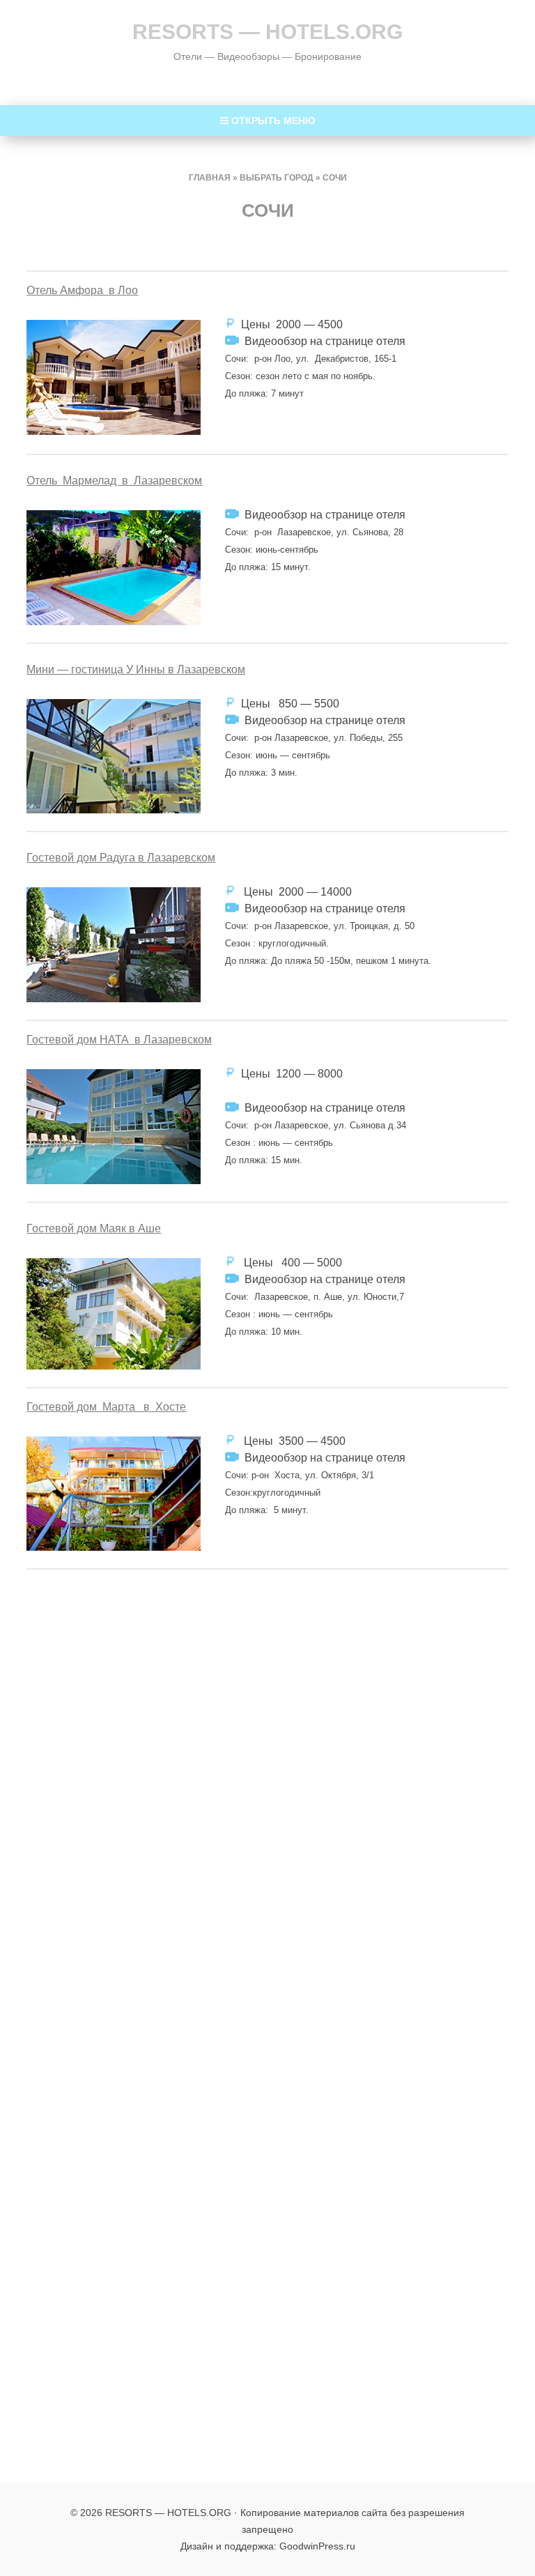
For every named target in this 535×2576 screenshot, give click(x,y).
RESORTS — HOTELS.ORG (267, 32)
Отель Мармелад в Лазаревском (114, 481)
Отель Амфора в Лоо (82, 290)
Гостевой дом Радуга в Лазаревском (121, 858)
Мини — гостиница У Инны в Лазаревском (136, 669)
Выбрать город (277, 178)
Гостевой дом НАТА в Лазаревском (119, 1040)
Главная (210, 178)
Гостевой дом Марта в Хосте (106, 1407)
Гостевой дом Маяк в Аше (94, 1228)
